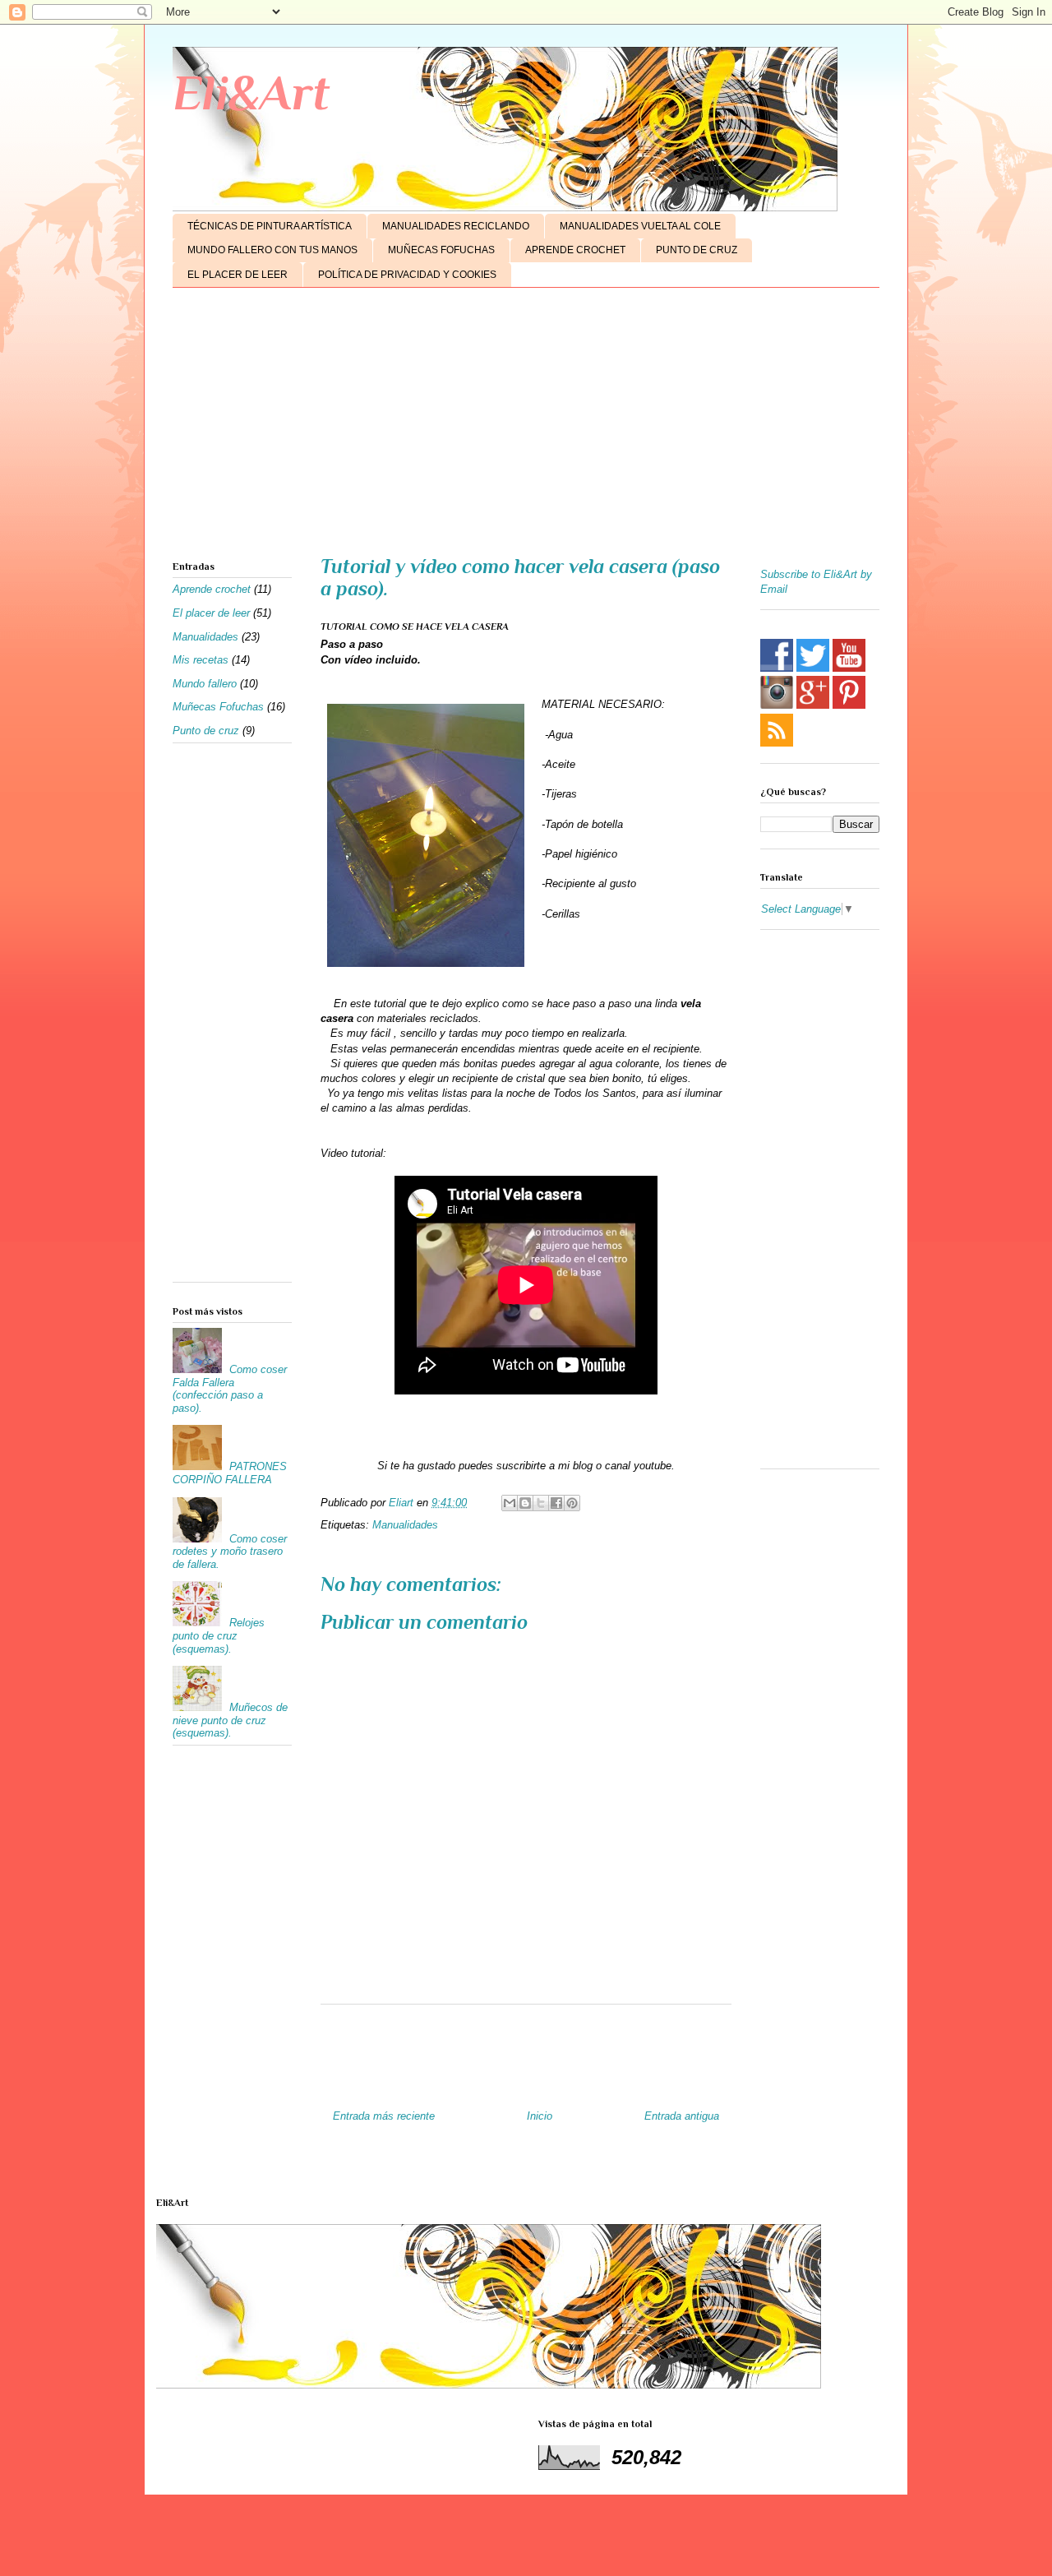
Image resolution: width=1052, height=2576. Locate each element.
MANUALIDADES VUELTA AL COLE (640, 226)
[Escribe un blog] (525, 1503)
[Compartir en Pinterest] (572, 1503)
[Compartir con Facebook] (556, 1503)
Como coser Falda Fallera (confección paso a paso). (230, 1389)
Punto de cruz (206, 731)
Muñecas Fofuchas (218, 707)
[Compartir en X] (541, 1503)
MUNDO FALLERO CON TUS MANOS (272, 250)
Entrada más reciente (384, 2116)
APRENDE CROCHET (575, 250)
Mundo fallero (205, 684)
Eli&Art (251, 92)
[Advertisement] (526, 428)
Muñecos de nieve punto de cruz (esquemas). (230, 1720)
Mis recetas (201, 660)
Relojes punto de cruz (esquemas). (219, 1635)
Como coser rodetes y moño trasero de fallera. (230, 1552)
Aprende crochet (212, 589)
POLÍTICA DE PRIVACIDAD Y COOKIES (407, 275)
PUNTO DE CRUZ (697, 250)
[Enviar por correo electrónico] (510, 1503)
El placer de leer (211, 613)
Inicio (540, 2116)
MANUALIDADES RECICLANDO (456, 226)
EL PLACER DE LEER (238, 275)
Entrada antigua (682, 2116)
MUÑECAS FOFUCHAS (441, 250)
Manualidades (405, 1525)
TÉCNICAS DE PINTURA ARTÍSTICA (270, 226)
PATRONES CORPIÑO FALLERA (230, 1473)
